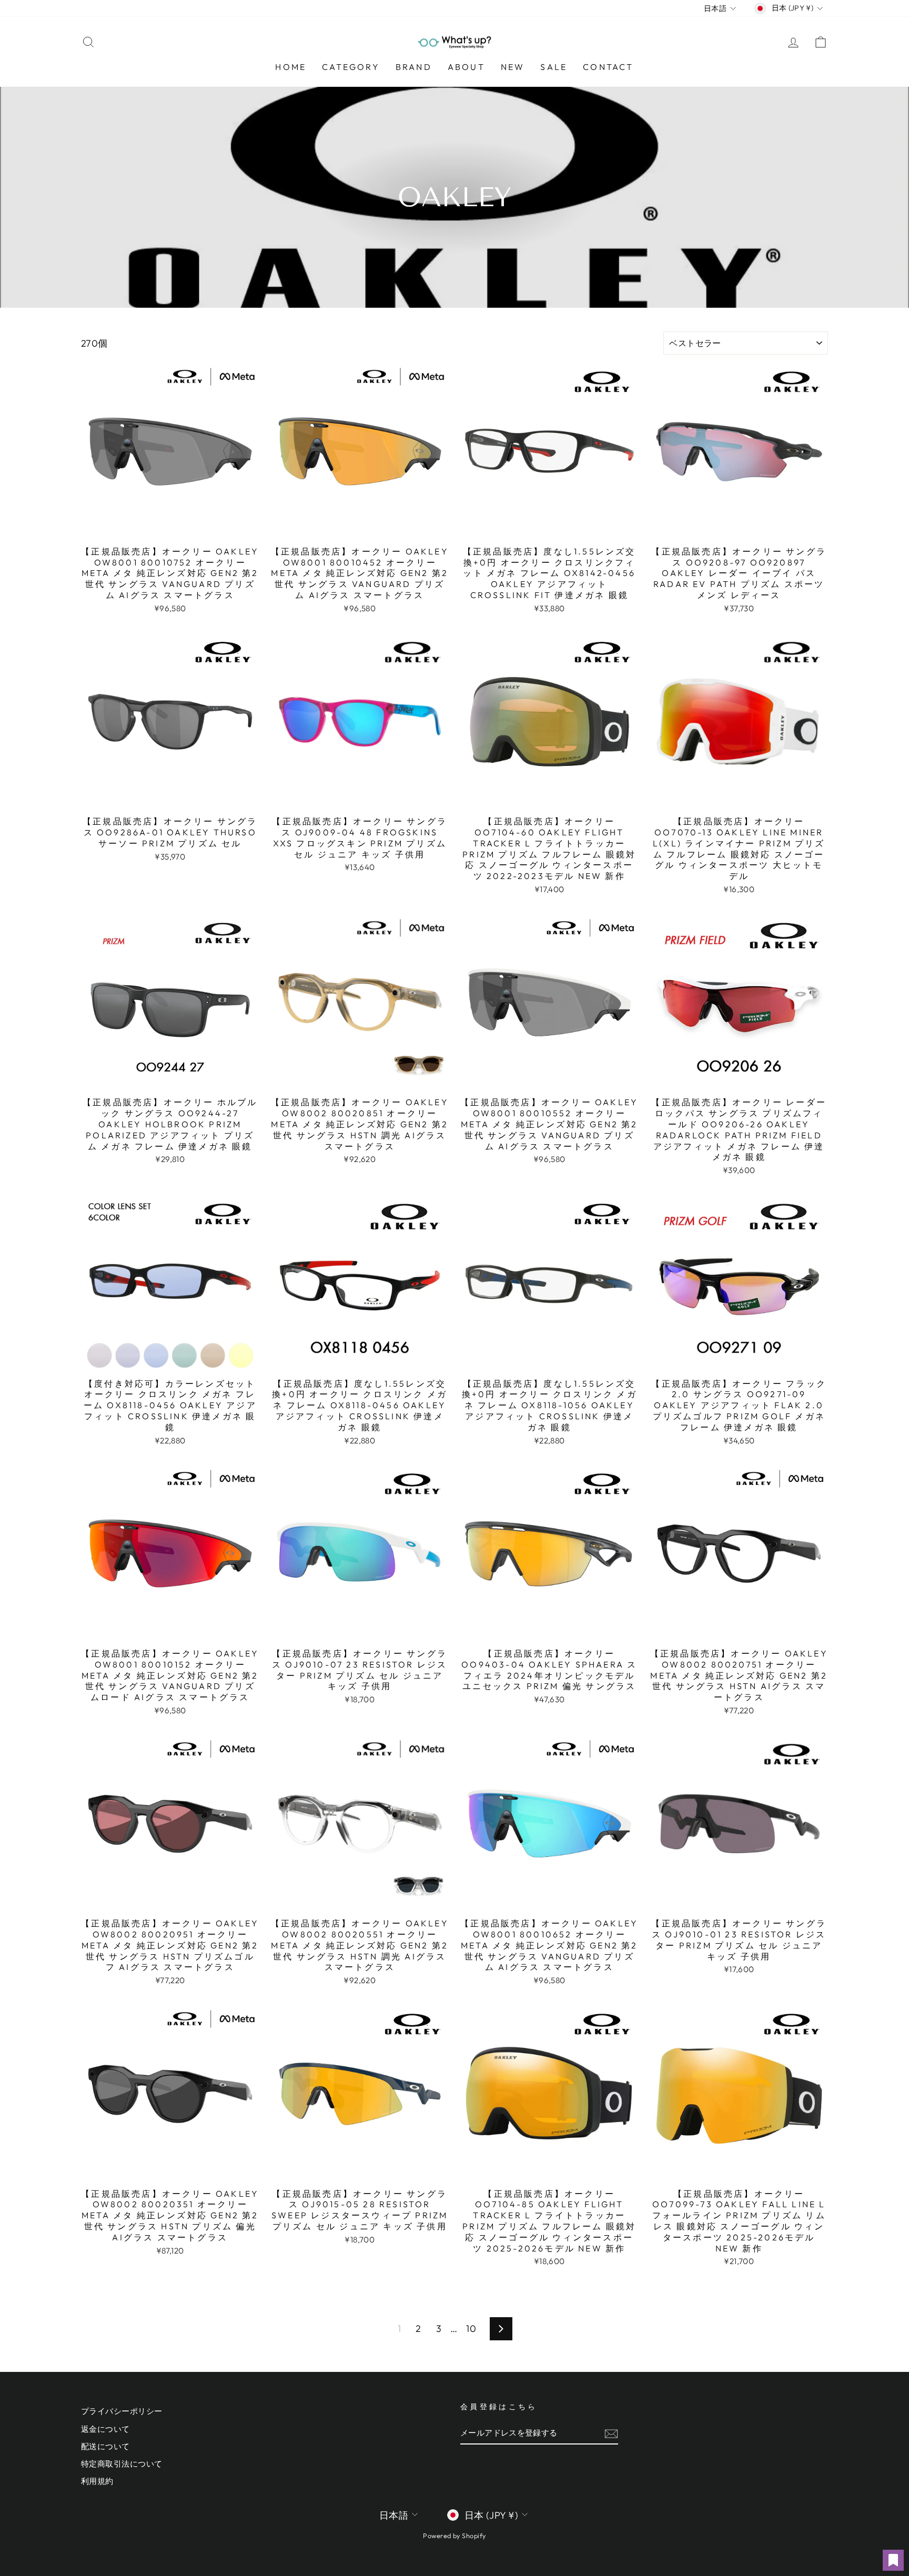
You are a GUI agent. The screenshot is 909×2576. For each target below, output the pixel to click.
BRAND (414, 67)
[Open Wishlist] (893, 2560)
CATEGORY (351, 67)
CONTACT (608, 67)
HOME (291, 67)
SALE (554, 67)
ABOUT (466, 67)
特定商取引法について (122, 2464)
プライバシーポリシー (122, 2411)
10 (471, 2328)
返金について (105, 2429)
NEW (513, 67)
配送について (105, 2446)
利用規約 (97, 2481)
